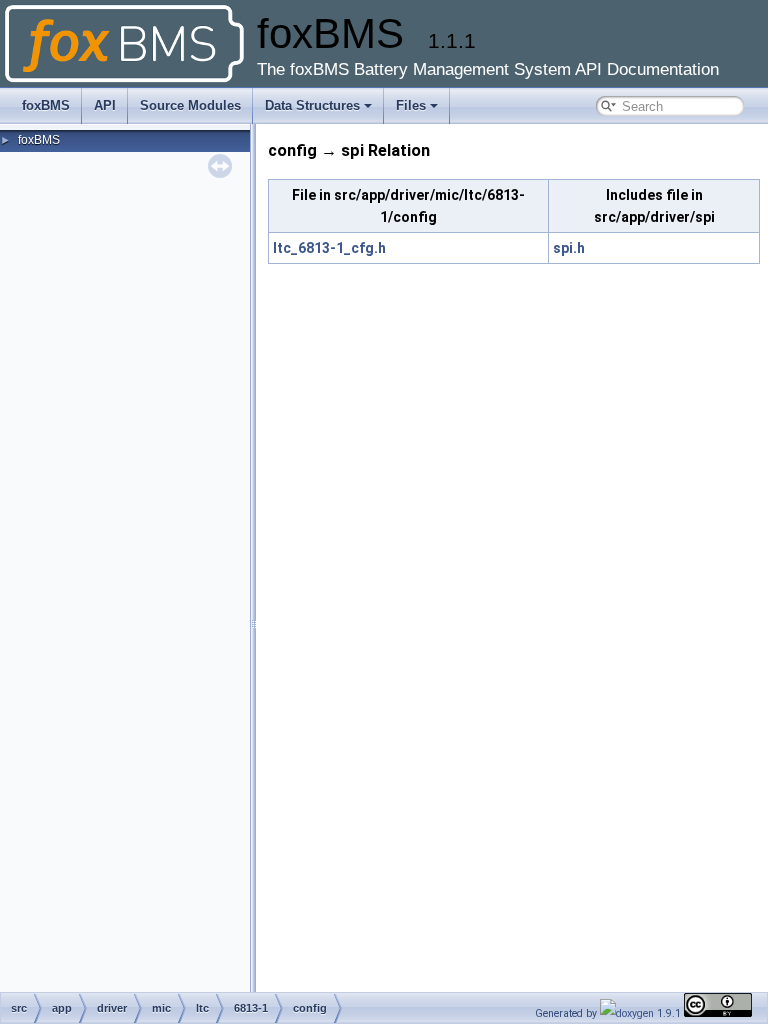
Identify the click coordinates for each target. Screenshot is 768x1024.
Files (411, 105)
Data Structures (312, 105)
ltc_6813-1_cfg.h (329, 248)
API (105, 105)
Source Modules (190, 105)
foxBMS (46, 105)
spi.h (569, 248)
